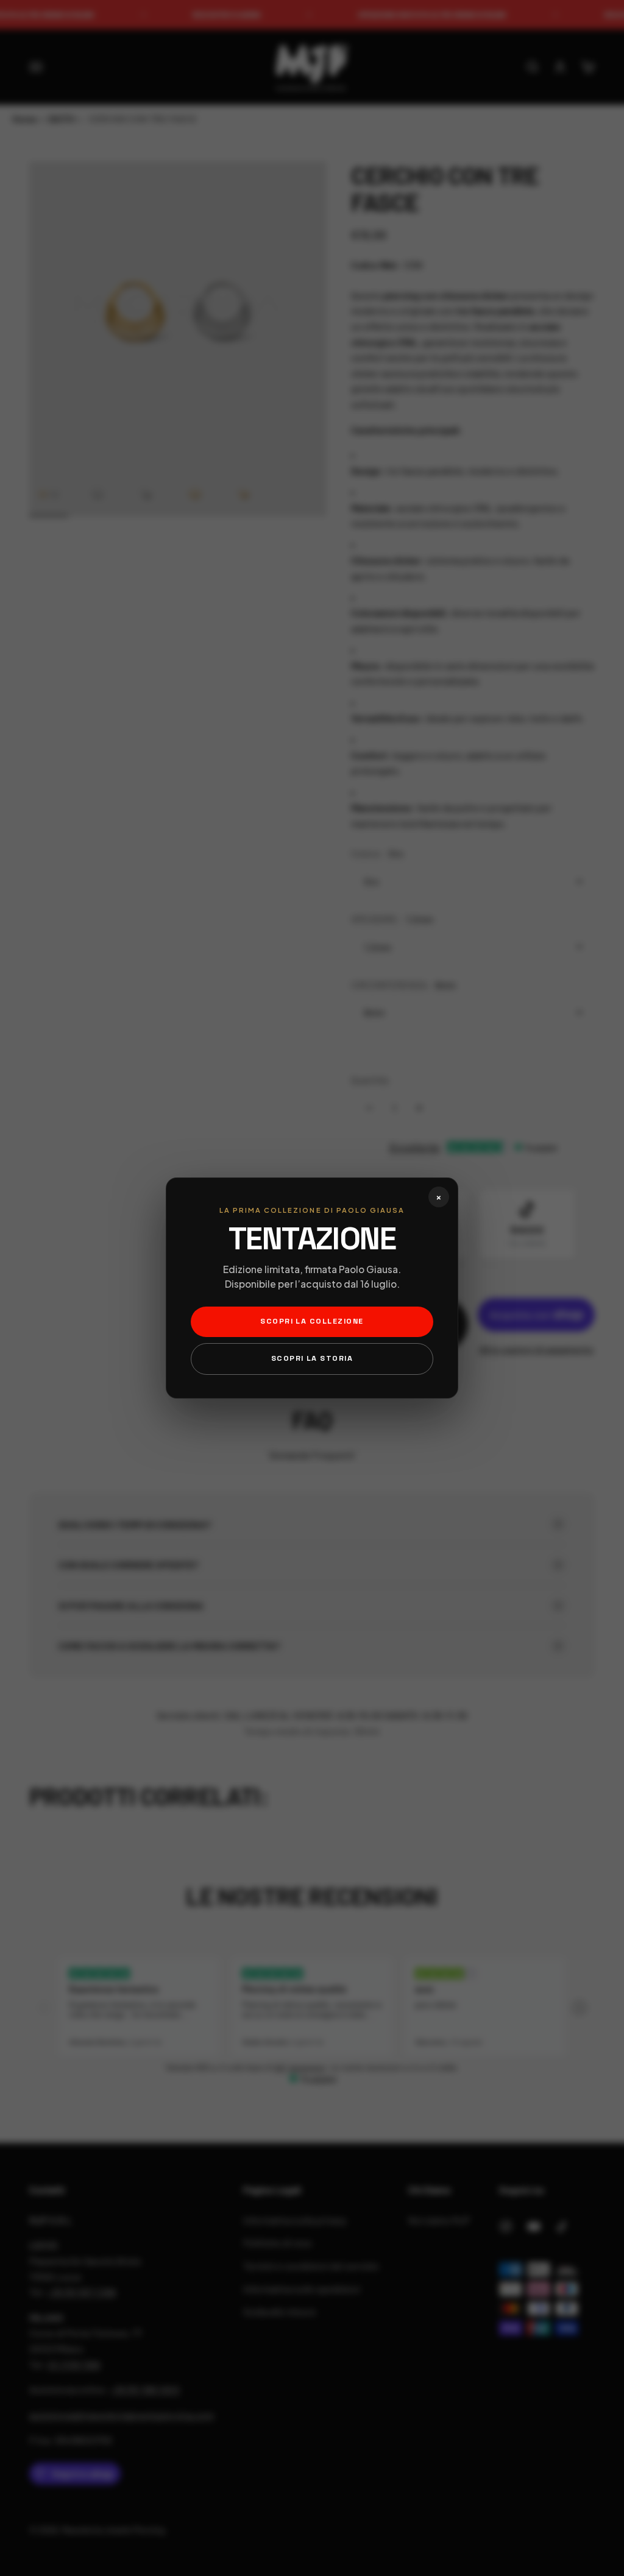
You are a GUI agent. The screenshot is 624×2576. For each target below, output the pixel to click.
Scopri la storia (312, 1358)
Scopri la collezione (312, 1321)
